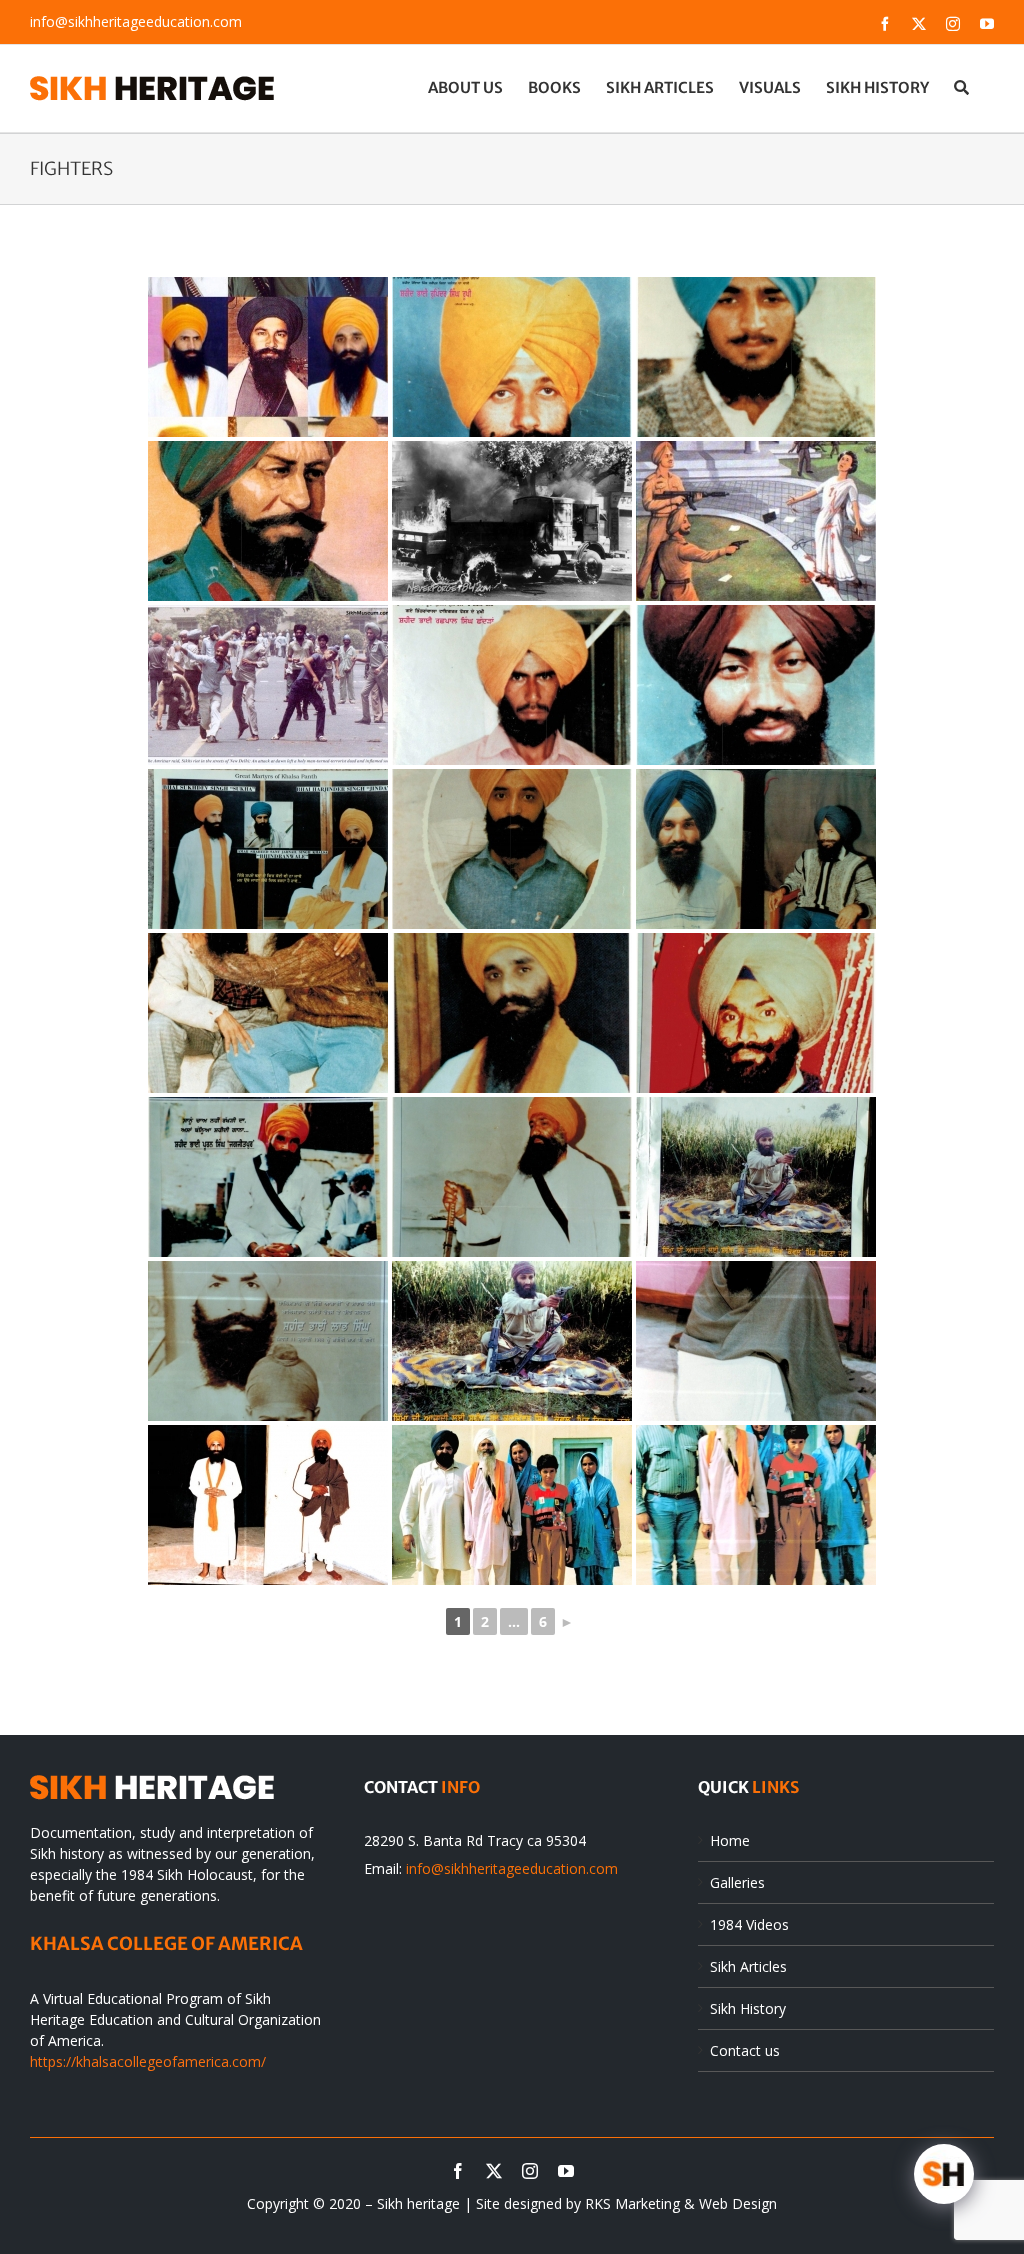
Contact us (745, 2050)
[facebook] (458, 2171)
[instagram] (530, 2171)
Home (730, 1840)
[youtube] (566, 2171)
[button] (961, 87)
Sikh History (748, 2008)
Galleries (737, 1882)
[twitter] (494, 2171)
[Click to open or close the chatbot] (944, 2174)
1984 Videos (749, 1924)
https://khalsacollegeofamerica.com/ (148, 2061)
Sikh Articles (748, 1966)
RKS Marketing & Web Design (681, 2203)
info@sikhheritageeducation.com (136, 21)
